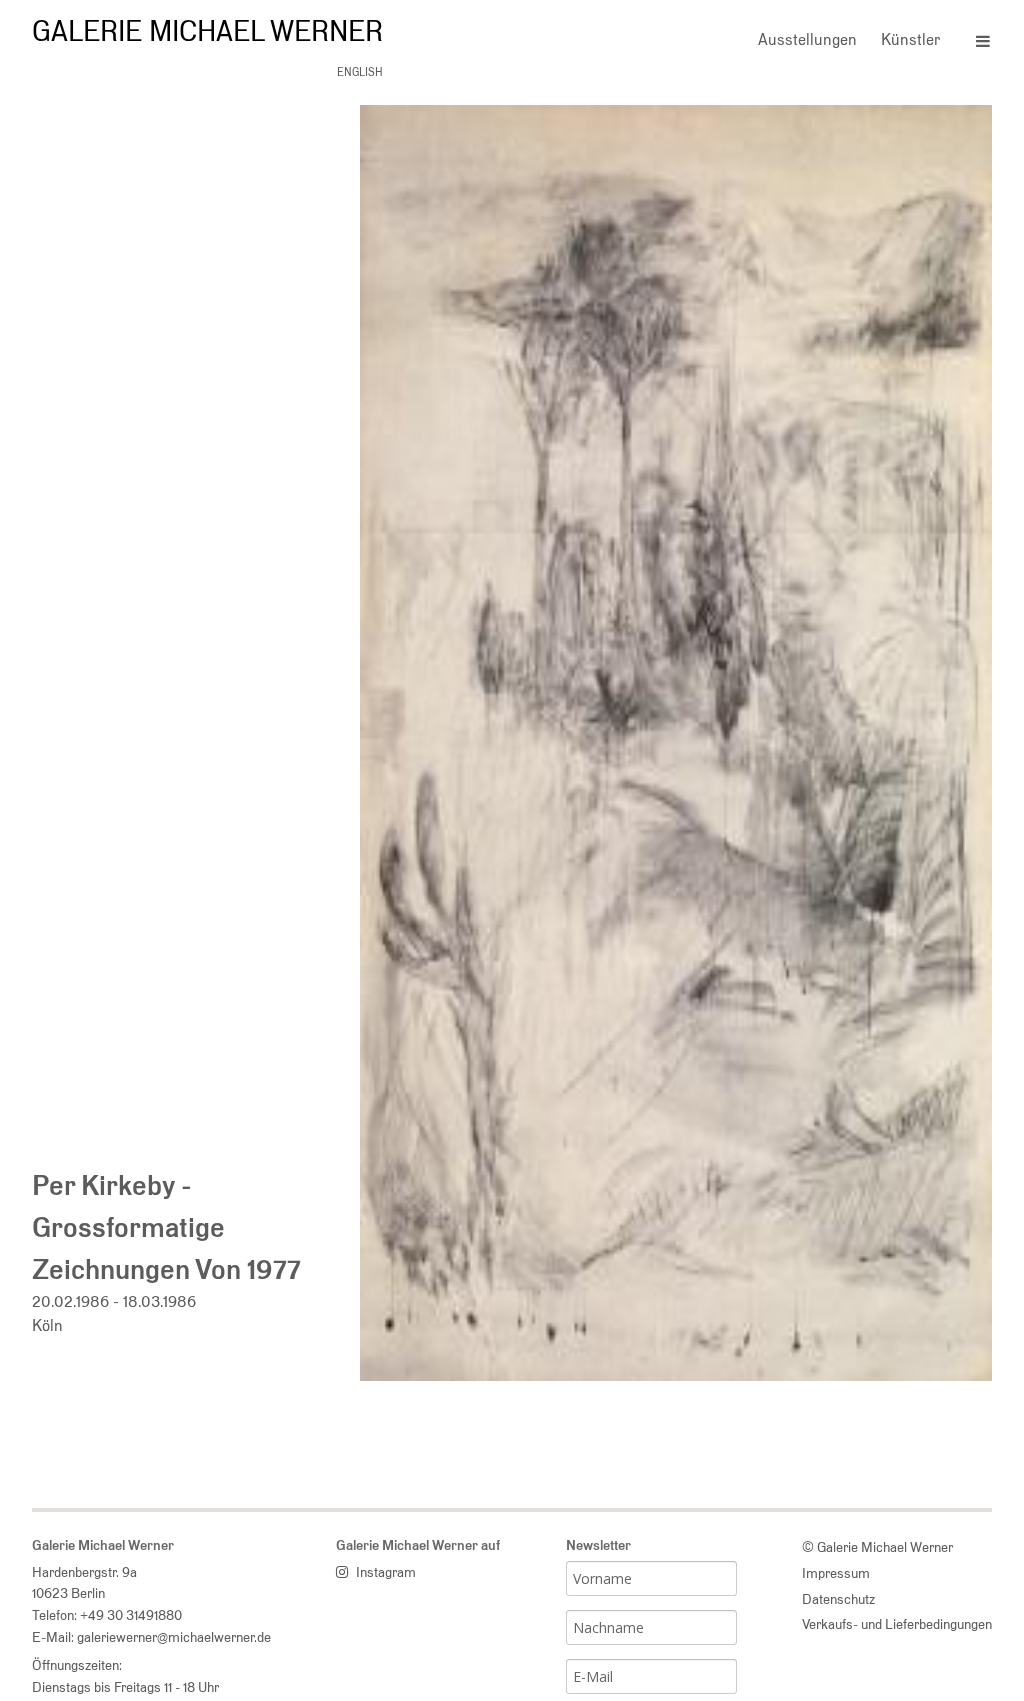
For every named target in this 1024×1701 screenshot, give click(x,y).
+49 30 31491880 (131, 1614)
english (360, 72)
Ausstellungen (807, 39)
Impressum (836, 1572)
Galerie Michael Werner (207, 31)
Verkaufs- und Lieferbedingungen (897, 1623)
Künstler (910, 39)
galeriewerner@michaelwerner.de (174, 1636)
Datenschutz (838, 1598)
